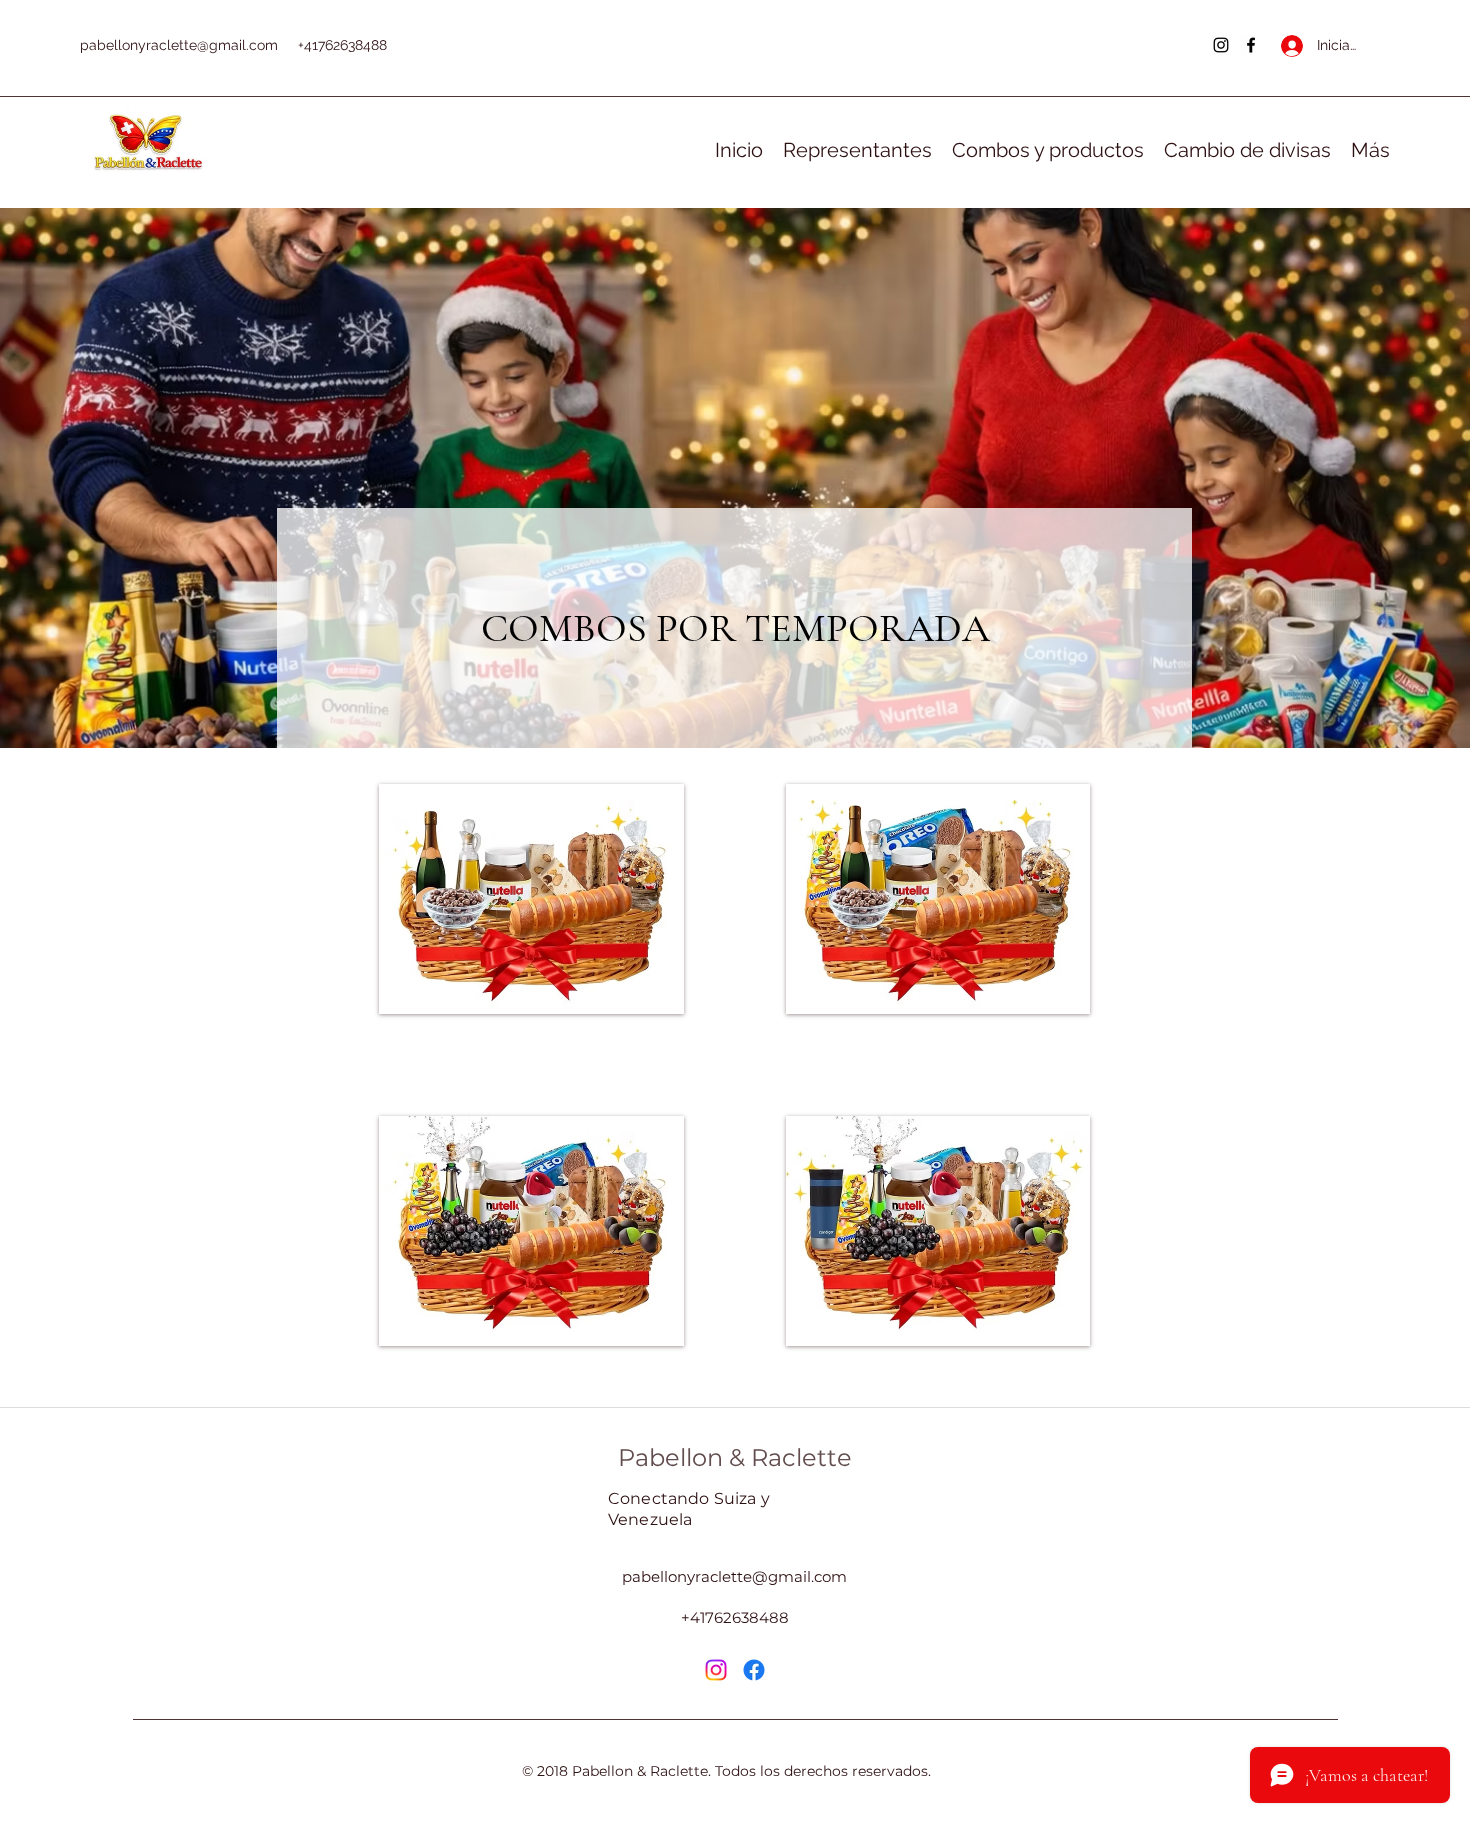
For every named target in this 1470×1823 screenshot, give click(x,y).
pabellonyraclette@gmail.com (179, 45)
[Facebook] (1251, 45)
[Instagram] (1221, 45)
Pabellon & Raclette (735, 1457)
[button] (531, 899)
